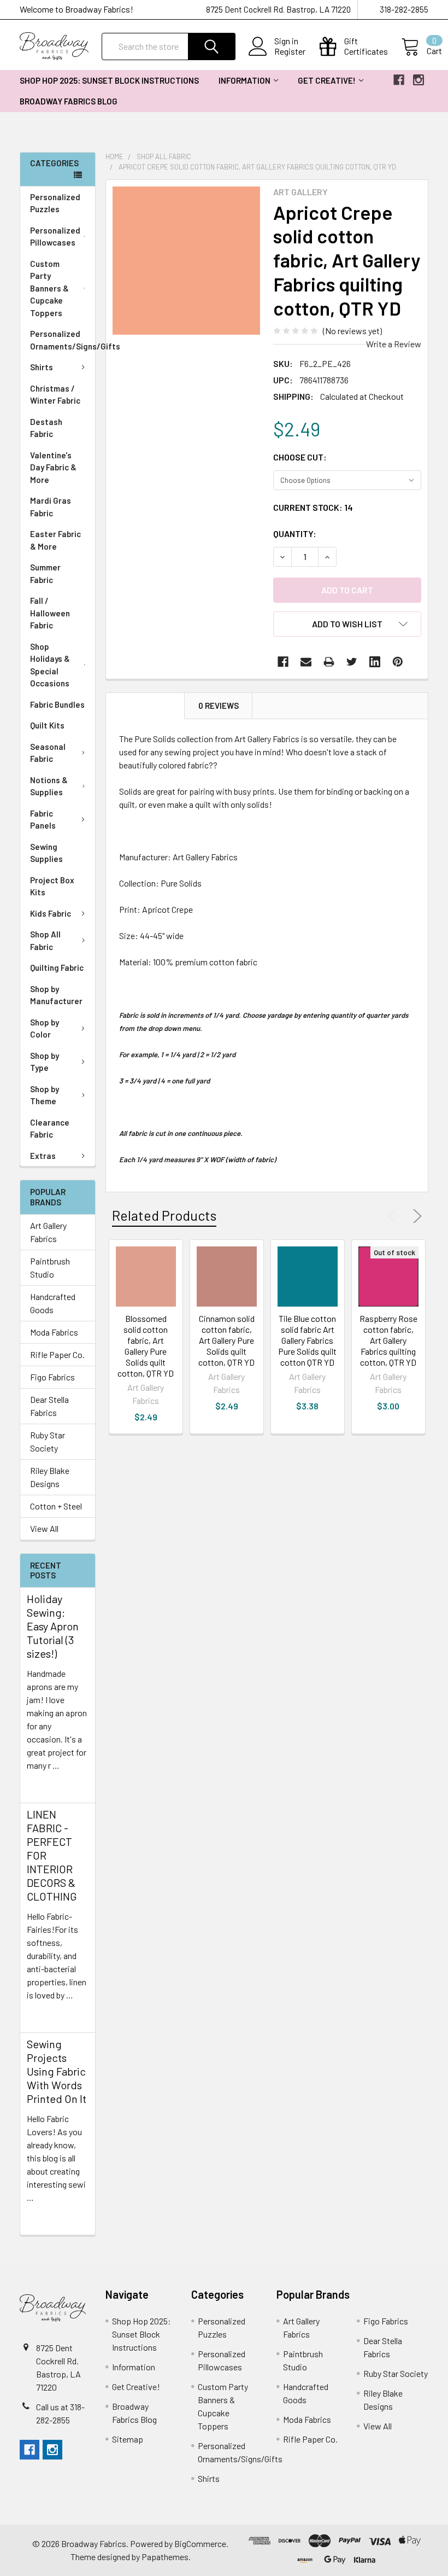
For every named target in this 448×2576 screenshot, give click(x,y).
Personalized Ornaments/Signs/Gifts (63, 340)
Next (415, 1216)
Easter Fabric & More (55, 540)
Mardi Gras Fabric (51, 507)
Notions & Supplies (49, 786)
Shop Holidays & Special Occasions (50, 665)
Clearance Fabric (50, 1129)
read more (46, 1785)
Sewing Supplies (46, 853)
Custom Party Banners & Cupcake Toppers (49, 288)
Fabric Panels (43, 820)
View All (44, 1528)
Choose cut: (300, 457)
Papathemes (165, 2557)
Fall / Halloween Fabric (50, 613)
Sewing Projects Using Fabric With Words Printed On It (57, 2071)
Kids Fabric (51, 913)
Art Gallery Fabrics (48, 1232)
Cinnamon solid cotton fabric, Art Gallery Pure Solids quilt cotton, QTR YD (226, 1340)
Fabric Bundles (57, 704)
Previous (394, 1216)
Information (244, 80)
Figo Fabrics (52, 1377)
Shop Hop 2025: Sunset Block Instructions (109, 80)
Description (145, 706)
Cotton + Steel (56, 1506)
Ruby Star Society (48, 1441)
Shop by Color (45, 1028)
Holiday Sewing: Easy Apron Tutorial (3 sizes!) (53, 1626)
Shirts (42, 367)
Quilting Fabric (57, 968)
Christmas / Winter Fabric (55, 395)
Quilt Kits (47, 725)
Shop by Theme (45, 1095)
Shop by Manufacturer (56, 995)
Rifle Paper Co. (57, 1354)
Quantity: (295, 534)
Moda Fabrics (54, 1332)
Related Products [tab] (164, 1215)
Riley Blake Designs (50, 1477)
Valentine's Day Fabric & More (53, 467)
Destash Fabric (46, 428)
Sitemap (128, 2439)
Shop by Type (45, 1062)
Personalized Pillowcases (55, 237)
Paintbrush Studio (50, 1267)
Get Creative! (327, 80)
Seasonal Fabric (48, 753)
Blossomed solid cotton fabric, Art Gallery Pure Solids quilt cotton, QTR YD (146, 1346)
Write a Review (394, 344)
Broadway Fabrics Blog (69, 101)
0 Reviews (219, 706)
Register (290, 51)
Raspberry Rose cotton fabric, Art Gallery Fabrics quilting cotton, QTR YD (388, 1340)
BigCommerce (200, 2543)
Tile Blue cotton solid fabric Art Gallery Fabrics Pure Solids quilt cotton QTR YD (307, 1340)
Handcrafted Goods (53, 1303)
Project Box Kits (52, 886)
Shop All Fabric (45, 940)
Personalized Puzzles (55, 203)
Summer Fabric (45, 573)
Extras (43, 1156)
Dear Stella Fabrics (49, 1406)
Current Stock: (313, 507)
